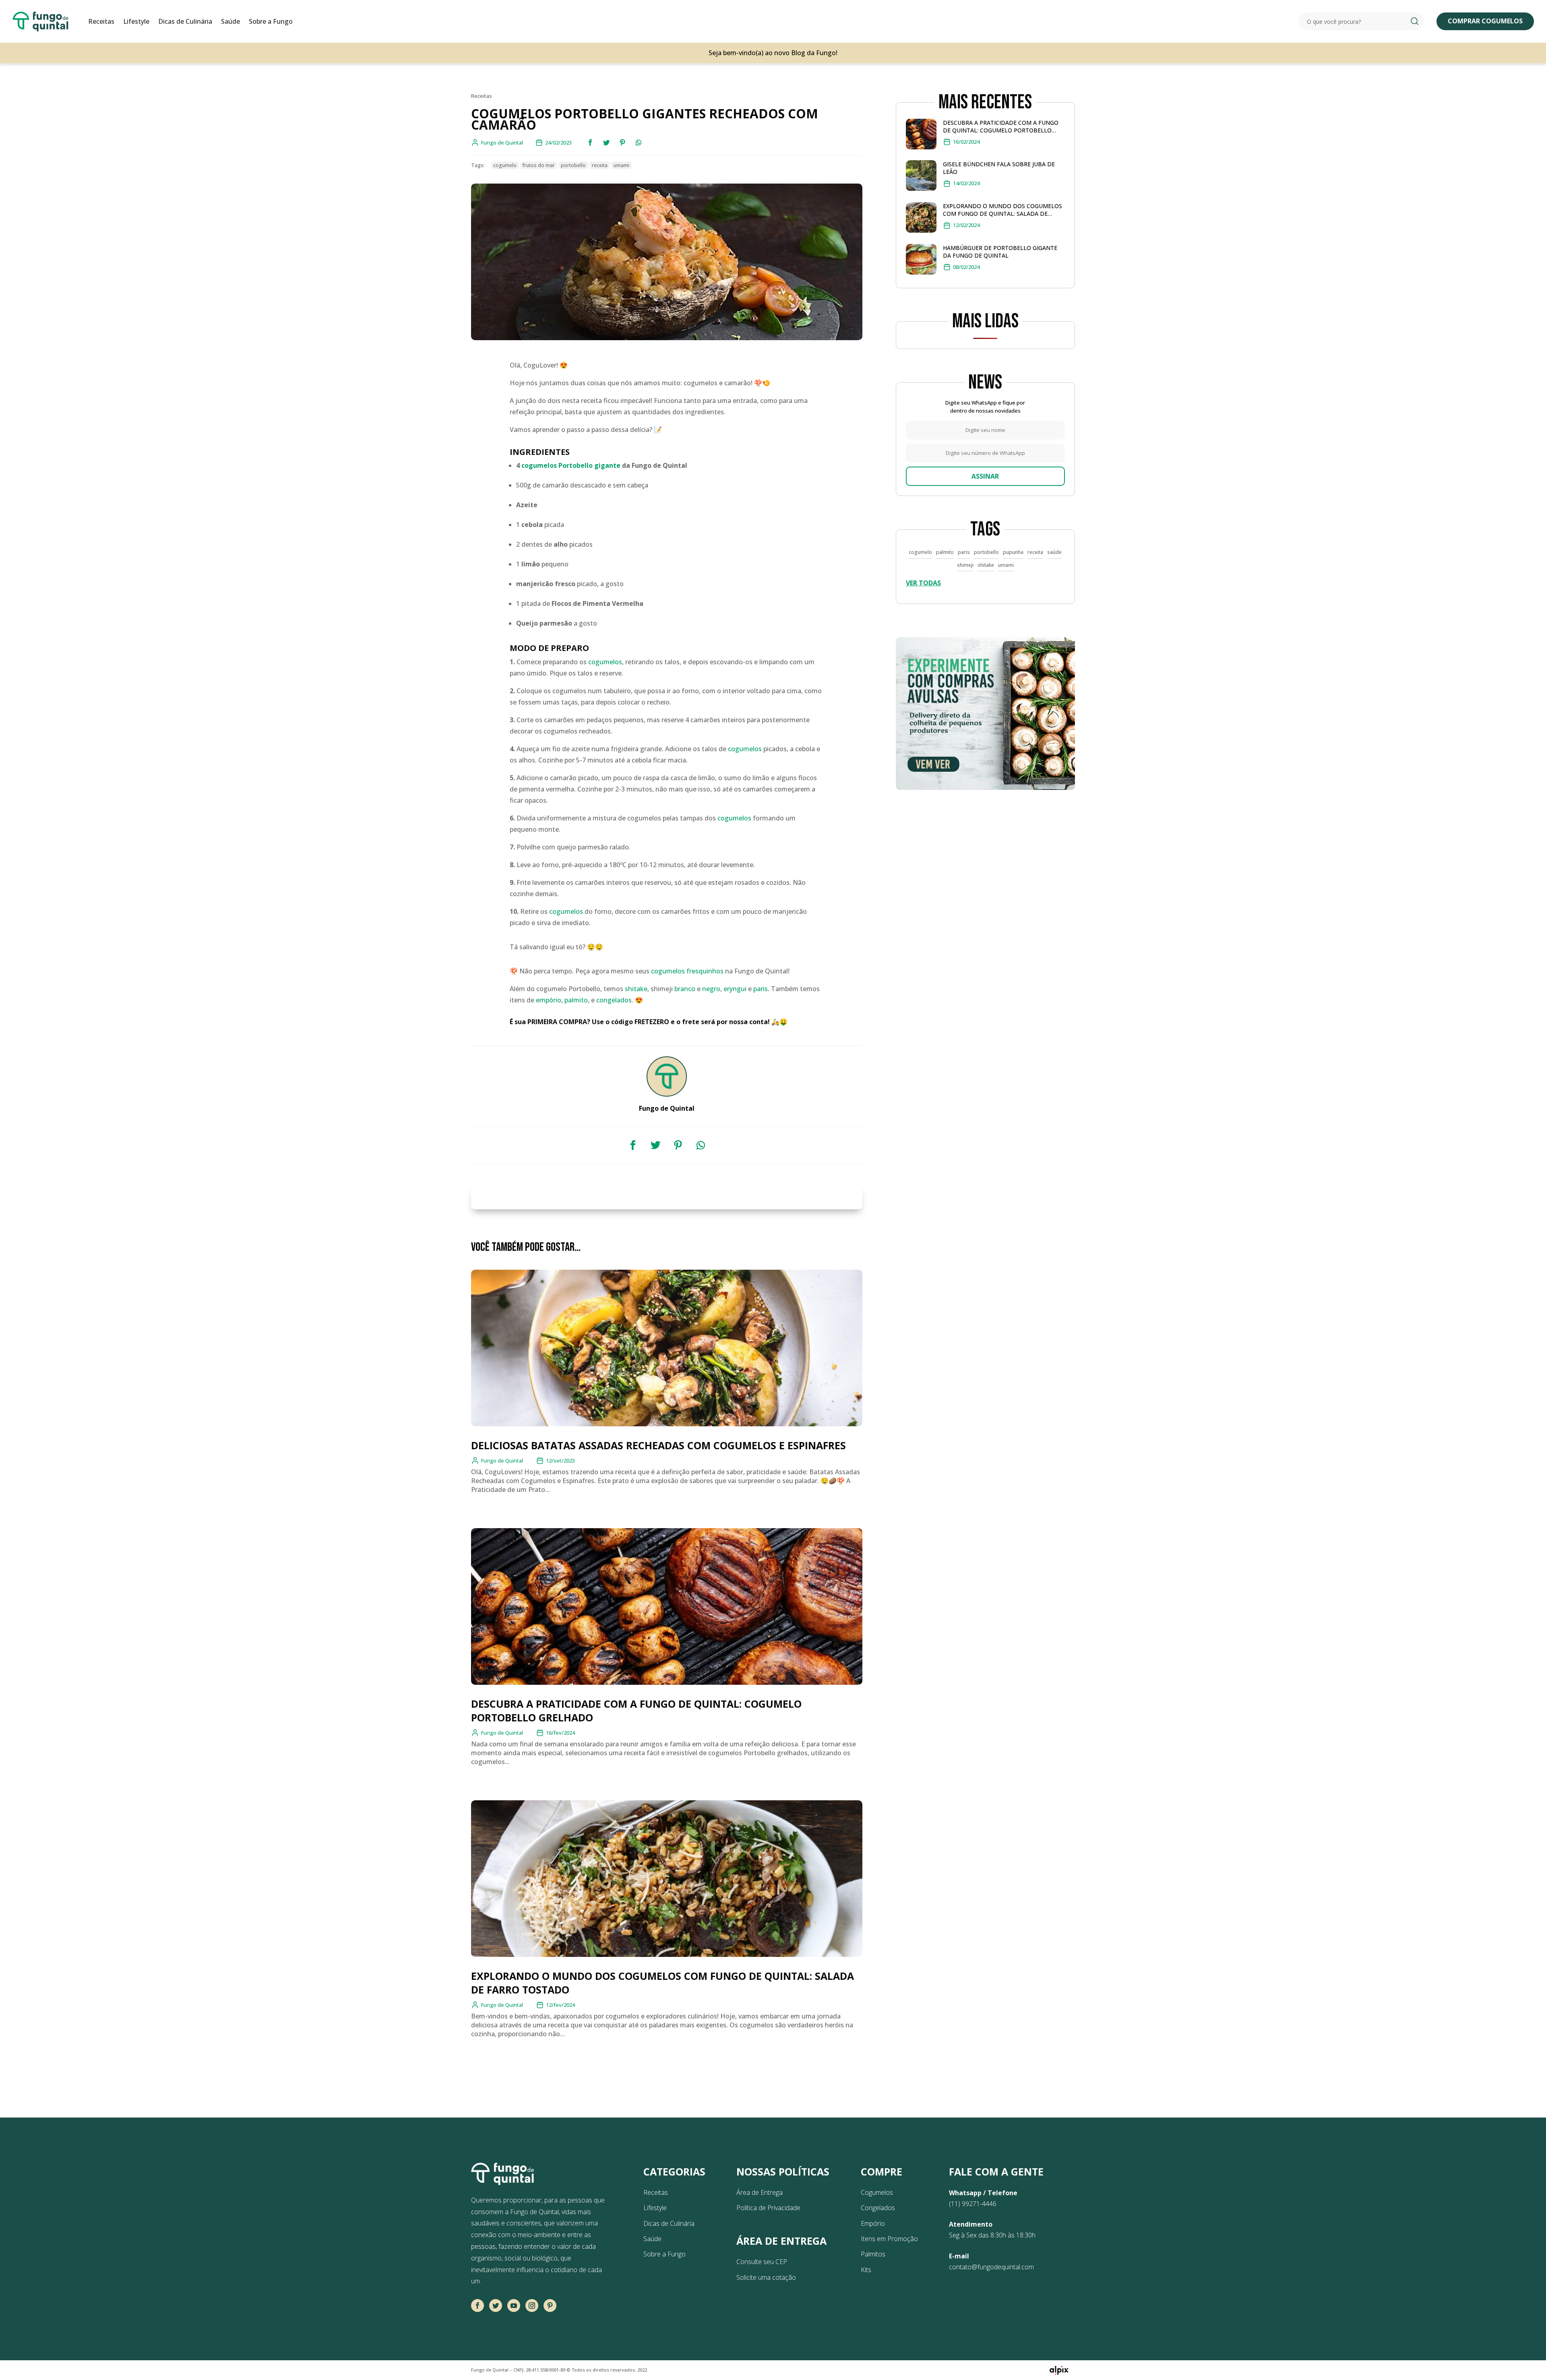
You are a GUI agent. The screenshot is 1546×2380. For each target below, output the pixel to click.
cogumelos (605, 662)
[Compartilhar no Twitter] (606, 143)
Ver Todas (923, 583)
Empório (873, 2223)
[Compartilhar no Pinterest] (622, 143)
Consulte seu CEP (762, 2262)
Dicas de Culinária (185, 21)
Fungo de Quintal (502, 1461)
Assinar (985, 476)
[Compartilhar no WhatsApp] (639, 143)
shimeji (965, 565)
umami (621, 165)
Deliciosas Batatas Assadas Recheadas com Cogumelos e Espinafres (658, 1445)
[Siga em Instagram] (532, 2306)
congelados (614, 1000)
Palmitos (873, 2254)
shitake (636, 989)
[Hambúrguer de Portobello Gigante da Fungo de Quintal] (921, 261)
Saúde (230, 21)
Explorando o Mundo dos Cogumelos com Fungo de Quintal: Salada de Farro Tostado (1002, 210)
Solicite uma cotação (766, 2277)
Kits (866, 2270)
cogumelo (505, 165)
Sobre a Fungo (271, 21)
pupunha (1013, 552)
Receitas (101, 21)
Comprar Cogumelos (1485, 21)
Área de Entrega (760, 2192)
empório (549, 1000)
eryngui (735, 989)
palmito (576, 1000)
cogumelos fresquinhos (687, 971)
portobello (573, 165)
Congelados (878, 2208)
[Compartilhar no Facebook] (590, 143)
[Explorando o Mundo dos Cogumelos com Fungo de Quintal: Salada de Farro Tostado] (921, 219)
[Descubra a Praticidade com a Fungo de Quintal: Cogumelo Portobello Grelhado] (921, 136)
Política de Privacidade (768, 2208)
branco (685, 989)
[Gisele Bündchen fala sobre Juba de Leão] (921, 177)
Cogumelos (877, 2192)
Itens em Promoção (889, 2239)
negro (711, 989)
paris (761, 989)
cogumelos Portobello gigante (571, 465)
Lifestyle (136, 21)
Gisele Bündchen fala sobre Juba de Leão (999, 168)
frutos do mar (539, 165)
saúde (1054, 552)
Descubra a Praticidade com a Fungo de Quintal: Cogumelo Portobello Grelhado (1001, 126)
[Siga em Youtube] (514, 2306)
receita (600, 165)
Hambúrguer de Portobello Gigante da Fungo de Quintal (1000, 252)
